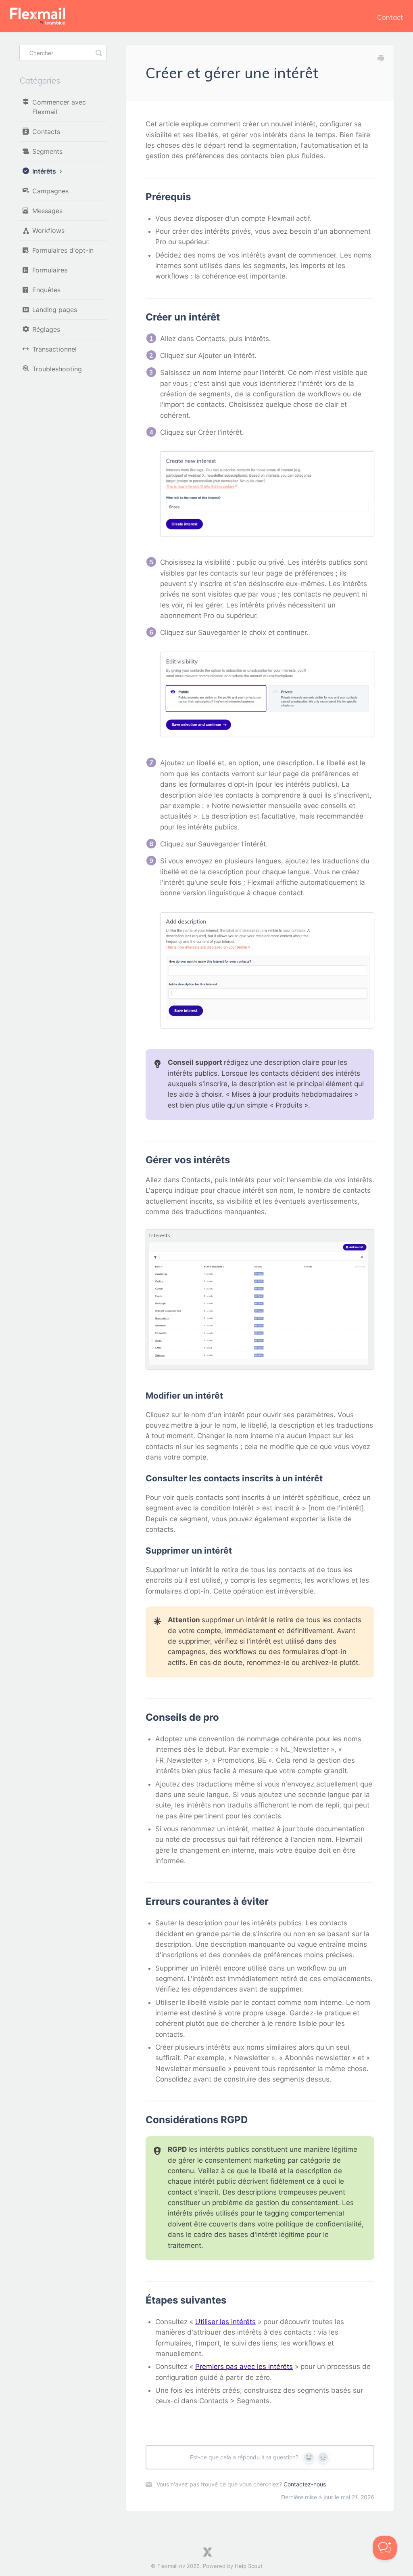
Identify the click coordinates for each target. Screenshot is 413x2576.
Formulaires (50, 270)
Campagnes (50, 191)
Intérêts (45, 171)
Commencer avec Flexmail (59, 107)
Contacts (46, 132)
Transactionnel (54, 349)
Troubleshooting (57, 369)
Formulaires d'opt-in (63, 250)
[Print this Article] (381, 59)
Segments (47, 151)
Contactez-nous (305, 2484)
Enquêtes (46, 290)
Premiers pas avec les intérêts (244, 2367)
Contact (390, 17)
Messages (47, 211)
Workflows (48, 230)
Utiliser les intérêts (225, 2322)
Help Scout (249, 2566)
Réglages (46, 329)
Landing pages (55, 310)
